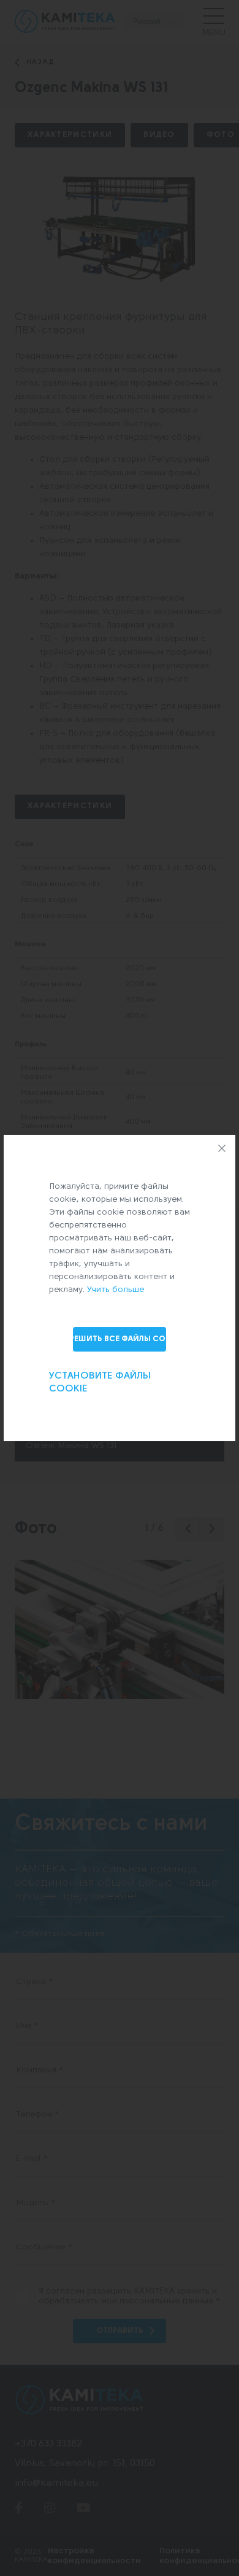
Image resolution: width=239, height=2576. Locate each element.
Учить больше (116, 1290)
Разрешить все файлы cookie (120, 1339)
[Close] (222, 1148)
